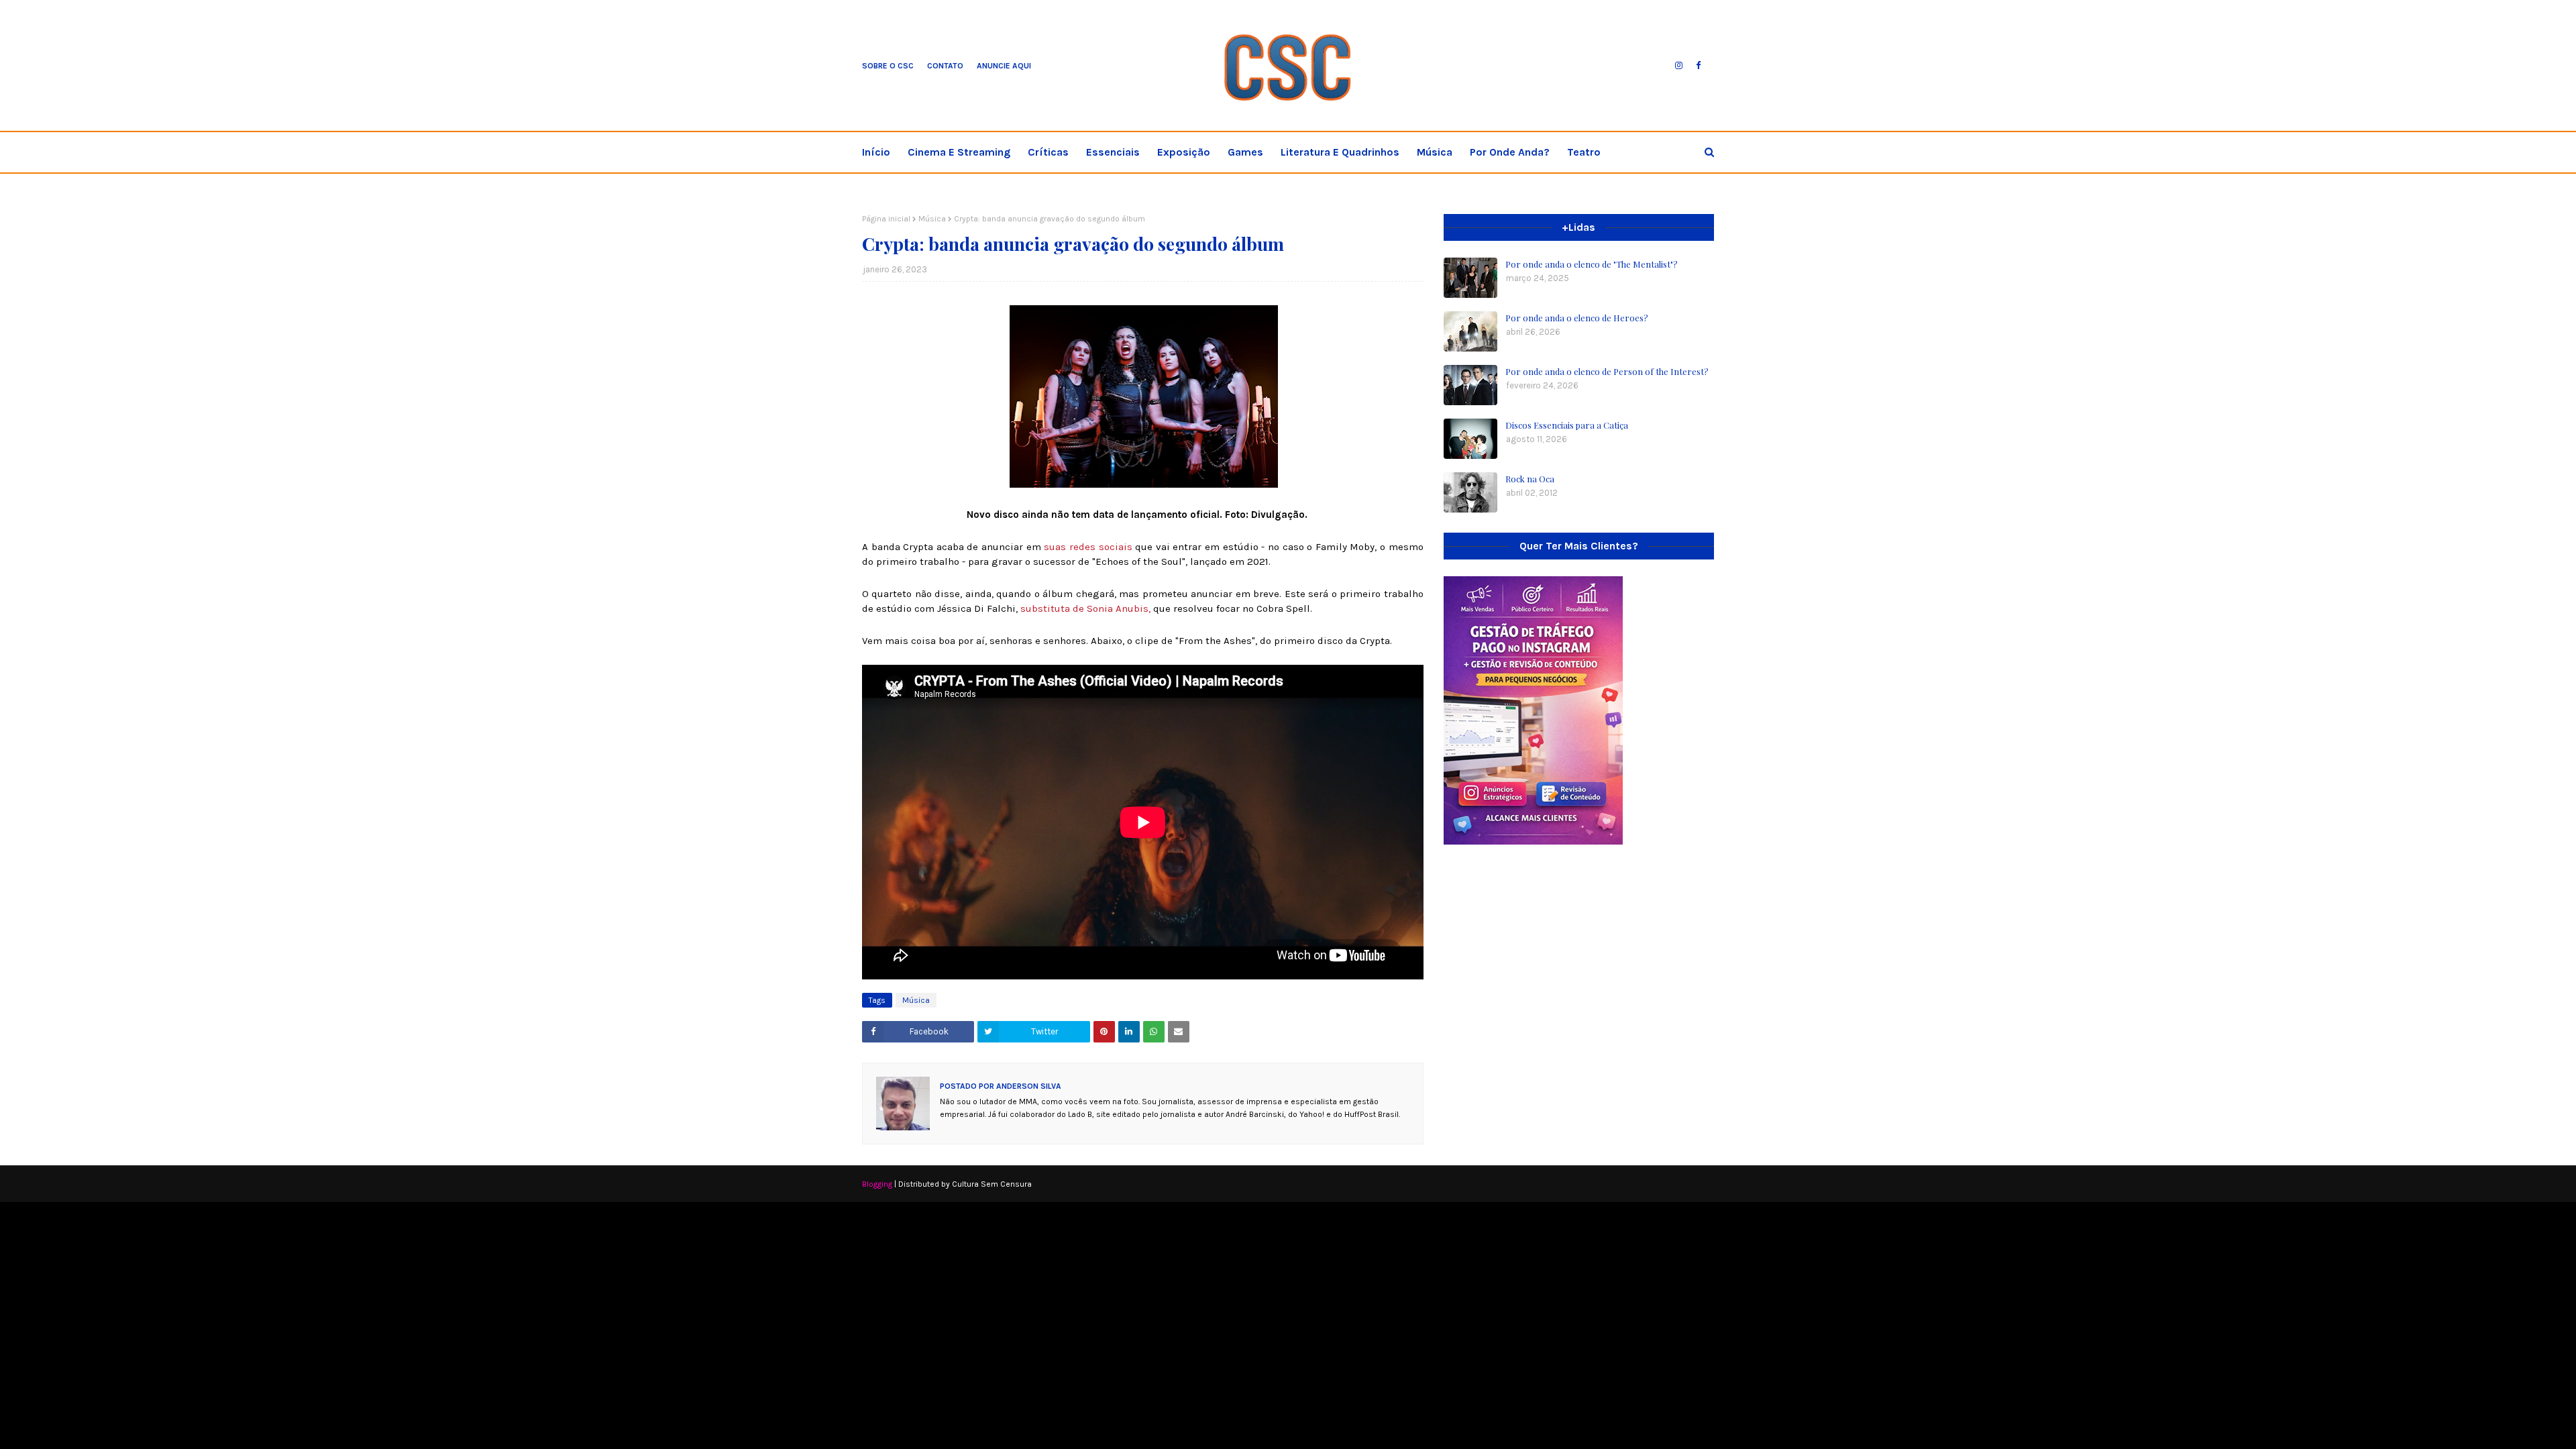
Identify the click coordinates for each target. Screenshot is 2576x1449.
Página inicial (886, 219)
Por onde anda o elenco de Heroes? (1577, 318)
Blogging (877, 1184)
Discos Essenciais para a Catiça (1567, 425)
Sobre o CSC (888, 66)
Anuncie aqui (1004, 66)
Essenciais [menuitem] (1113, 152)
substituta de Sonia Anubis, (1085, 608)
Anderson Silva (1028, 1086)
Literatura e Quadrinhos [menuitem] (1340, 152)
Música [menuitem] (1435, 152)
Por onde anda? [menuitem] (1510, 152)
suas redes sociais (1088, 547)
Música (932, 219)
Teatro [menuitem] (1584, 152)
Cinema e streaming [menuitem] (959, 152)
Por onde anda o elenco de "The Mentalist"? (1592, 264)
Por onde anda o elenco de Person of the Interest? (1607, 371)
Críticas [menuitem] (1048, 152)
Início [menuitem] (876, 152)
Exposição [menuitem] (1184, 152)
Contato (945, 66)
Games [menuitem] (1245, 152)
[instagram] (1679, 66)
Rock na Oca (1530, 479)
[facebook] (1698, 66)
